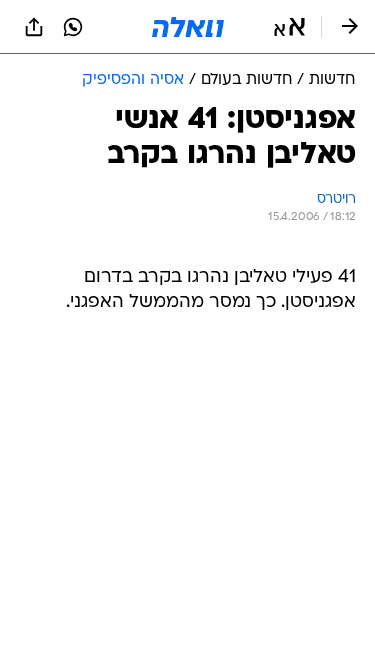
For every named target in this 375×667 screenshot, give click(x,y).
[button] (289, 27)
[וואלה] (188, 27)
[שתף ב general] (34, 27)
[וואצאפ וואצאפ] (73, 27)
